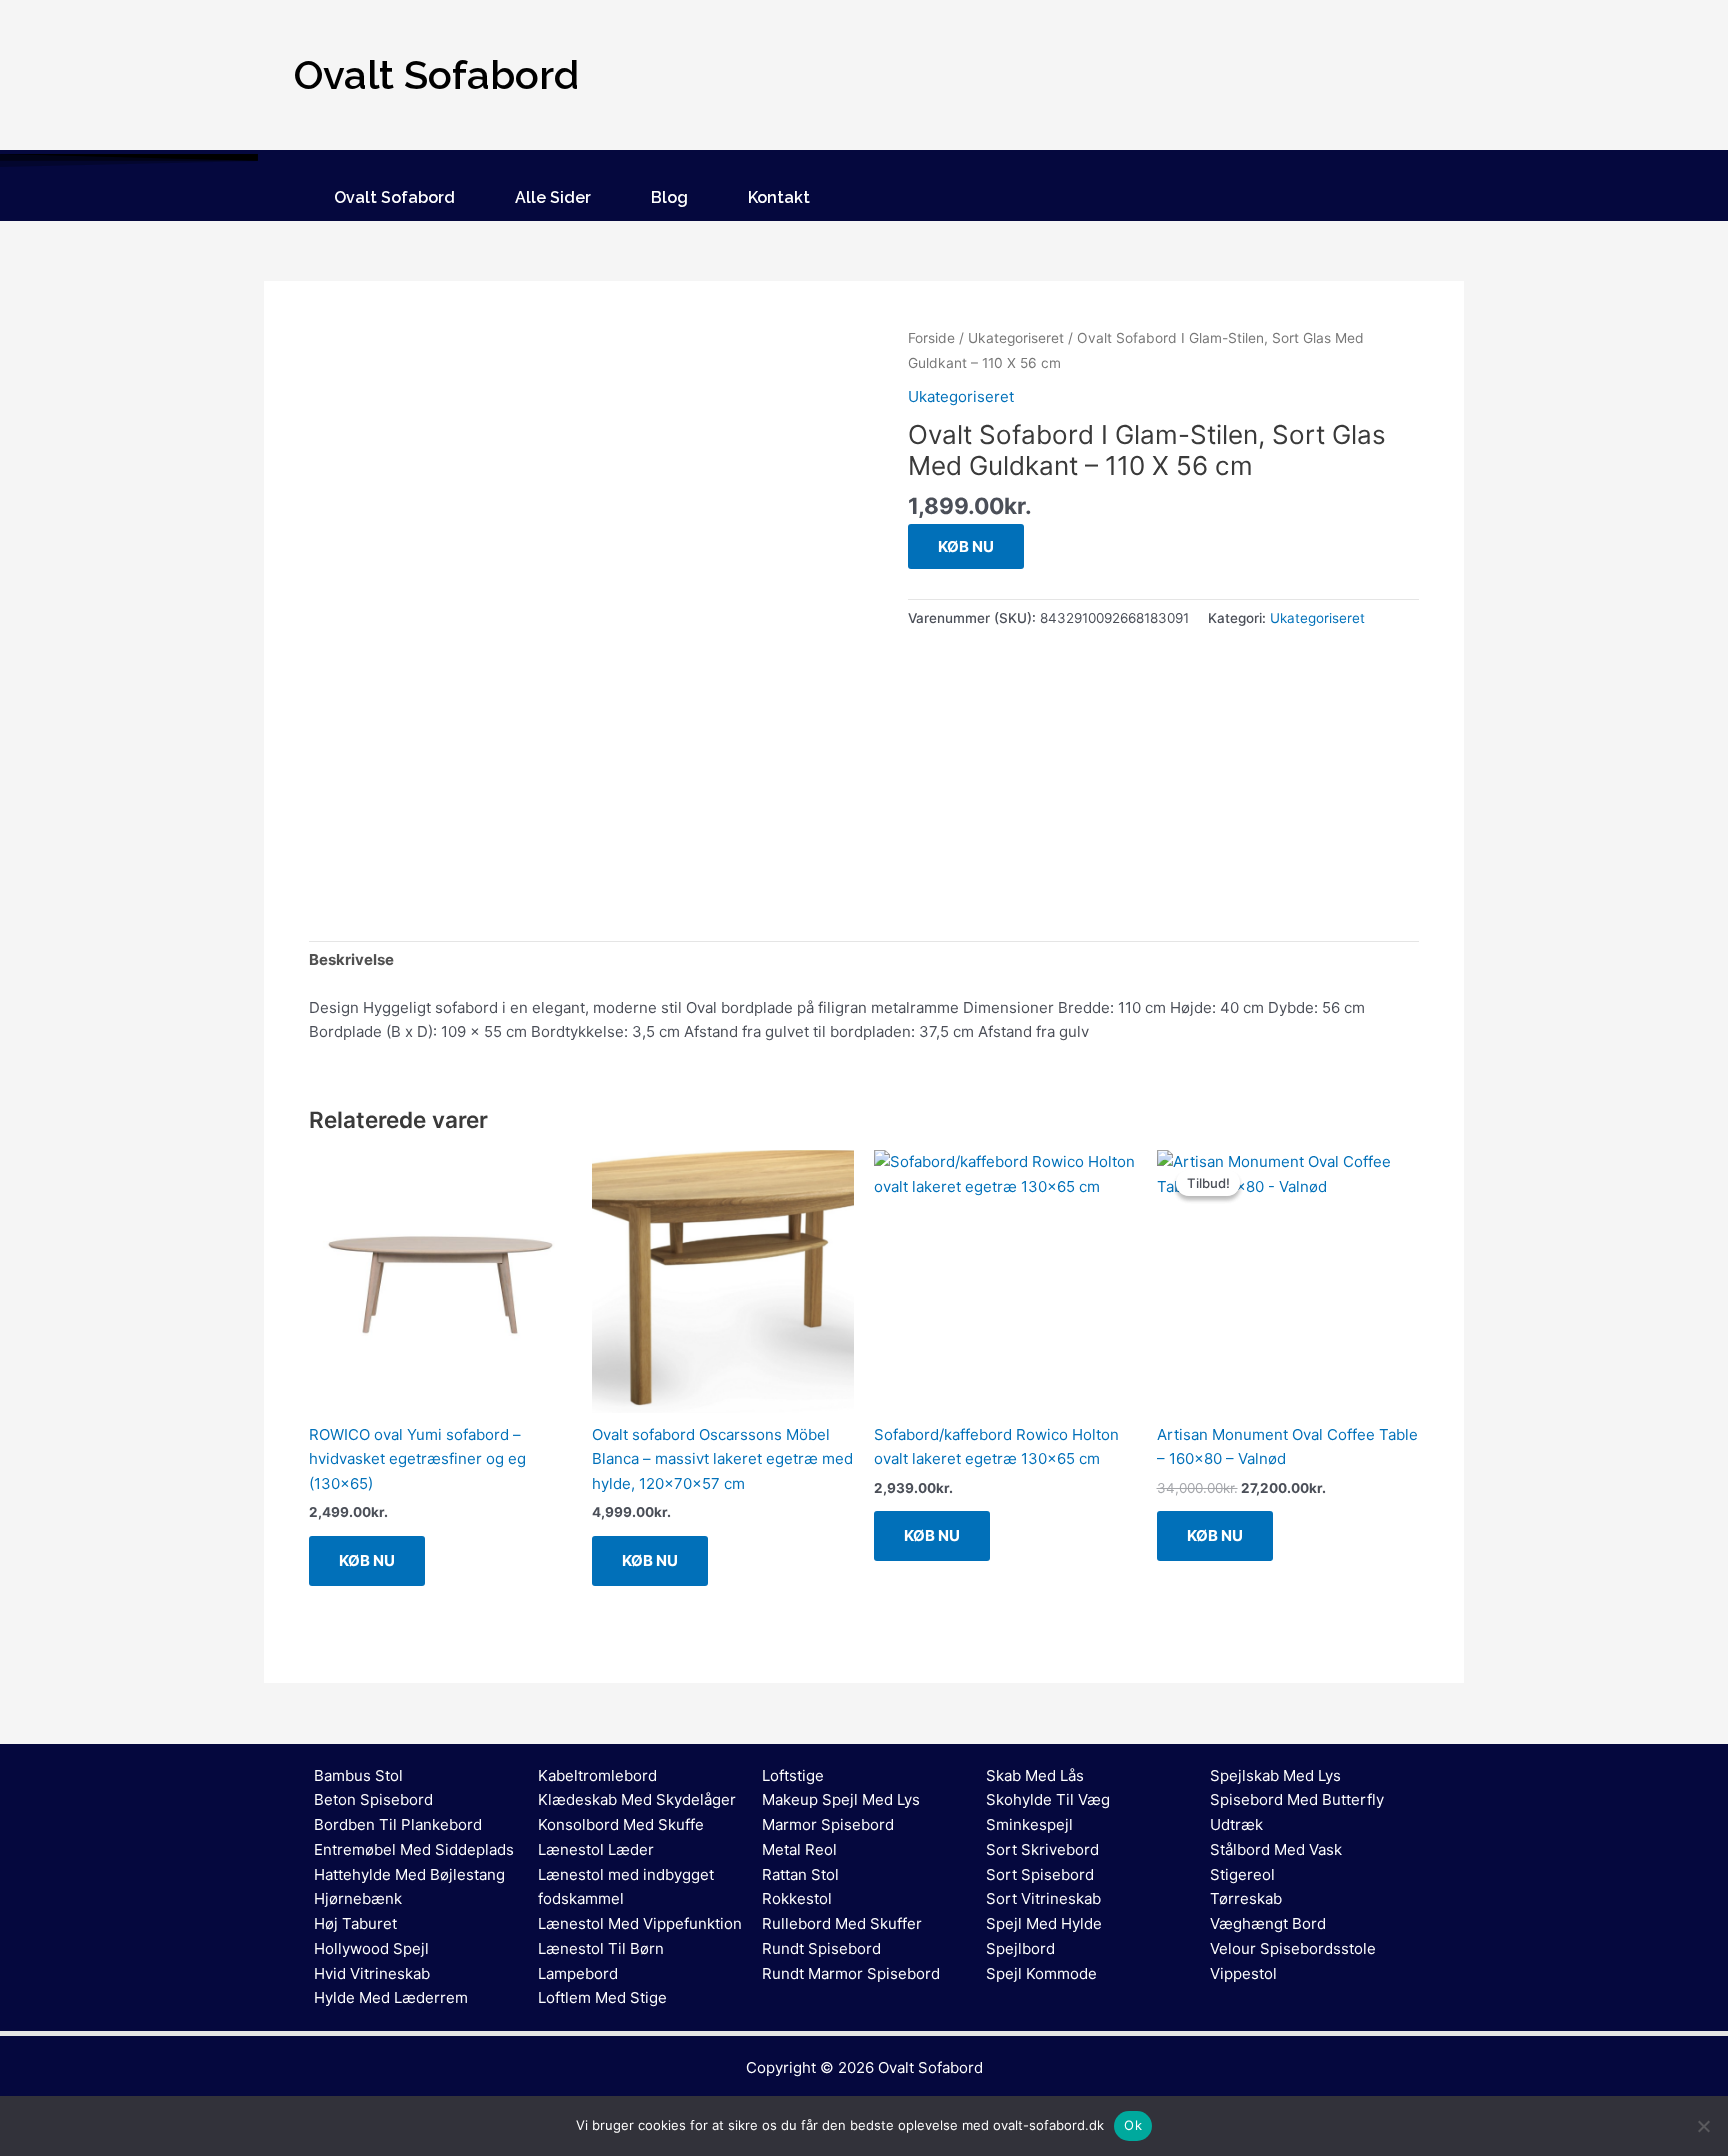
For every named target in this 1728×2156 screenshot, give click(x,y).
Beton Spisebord (373, 1799)
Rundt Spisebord (821, 1948)
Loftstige (793, 1775)
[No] (1703, 2126)
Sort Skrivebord (1042, 1849)
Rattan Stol (800, 1874)
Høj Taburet (355, 1923)
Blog (669, 197)
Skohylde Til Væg (1048, 1799)
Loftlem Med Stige (602, 1997)
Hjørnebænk (358, 1898)
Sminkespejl (1029, 1824)
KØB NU (966, 546)
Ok (1133, 2125)
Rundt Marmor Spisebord (851, 1973)
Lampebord (578, 1973)
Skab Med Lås (1035, 1775)
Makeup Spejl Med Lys (841, 1799)
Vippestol (1243, 1973)
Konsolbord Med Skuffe (621, 1824)
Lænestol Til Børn (601, 1948)
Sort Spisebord (1040, 1874)
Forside (931, 338)
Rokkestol (797, 1898)
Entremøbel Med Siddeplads (414, 1849)
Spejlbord (1020, 1948)
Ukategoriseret (1016, 338)
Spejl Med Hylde (1044, 1923)
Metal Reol (799, 1849)
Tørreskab (1246, 1898)
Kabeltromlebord (597, 1775)
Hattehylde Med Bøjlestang (409, 1874)
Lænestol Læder (596, 1849)
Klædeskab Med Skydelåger (637, 1799)
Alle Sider (553, 197)
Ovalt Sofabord (394, 197)
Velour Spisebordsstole (1293, 1948)
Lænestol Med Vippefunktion (640, 1923)
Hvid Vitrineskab (372, 1973)
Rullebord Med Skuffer (842, 1923)
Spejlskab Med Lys (1275, 1775)
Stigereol (1242, 1874)
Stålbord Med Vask (1276, 1849)
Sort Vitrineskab (1043, 1898)
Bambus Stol (358, 1775)
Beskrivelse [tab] (351, 959)
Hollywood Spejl (371, 1948)
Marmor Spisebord (828, 1824)
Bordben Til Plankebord (398, 1824)
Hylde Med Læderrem (391, 1997)
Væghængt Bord (1268, 1923)
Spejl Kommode (1041, 1973)
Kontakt (779, 197)
